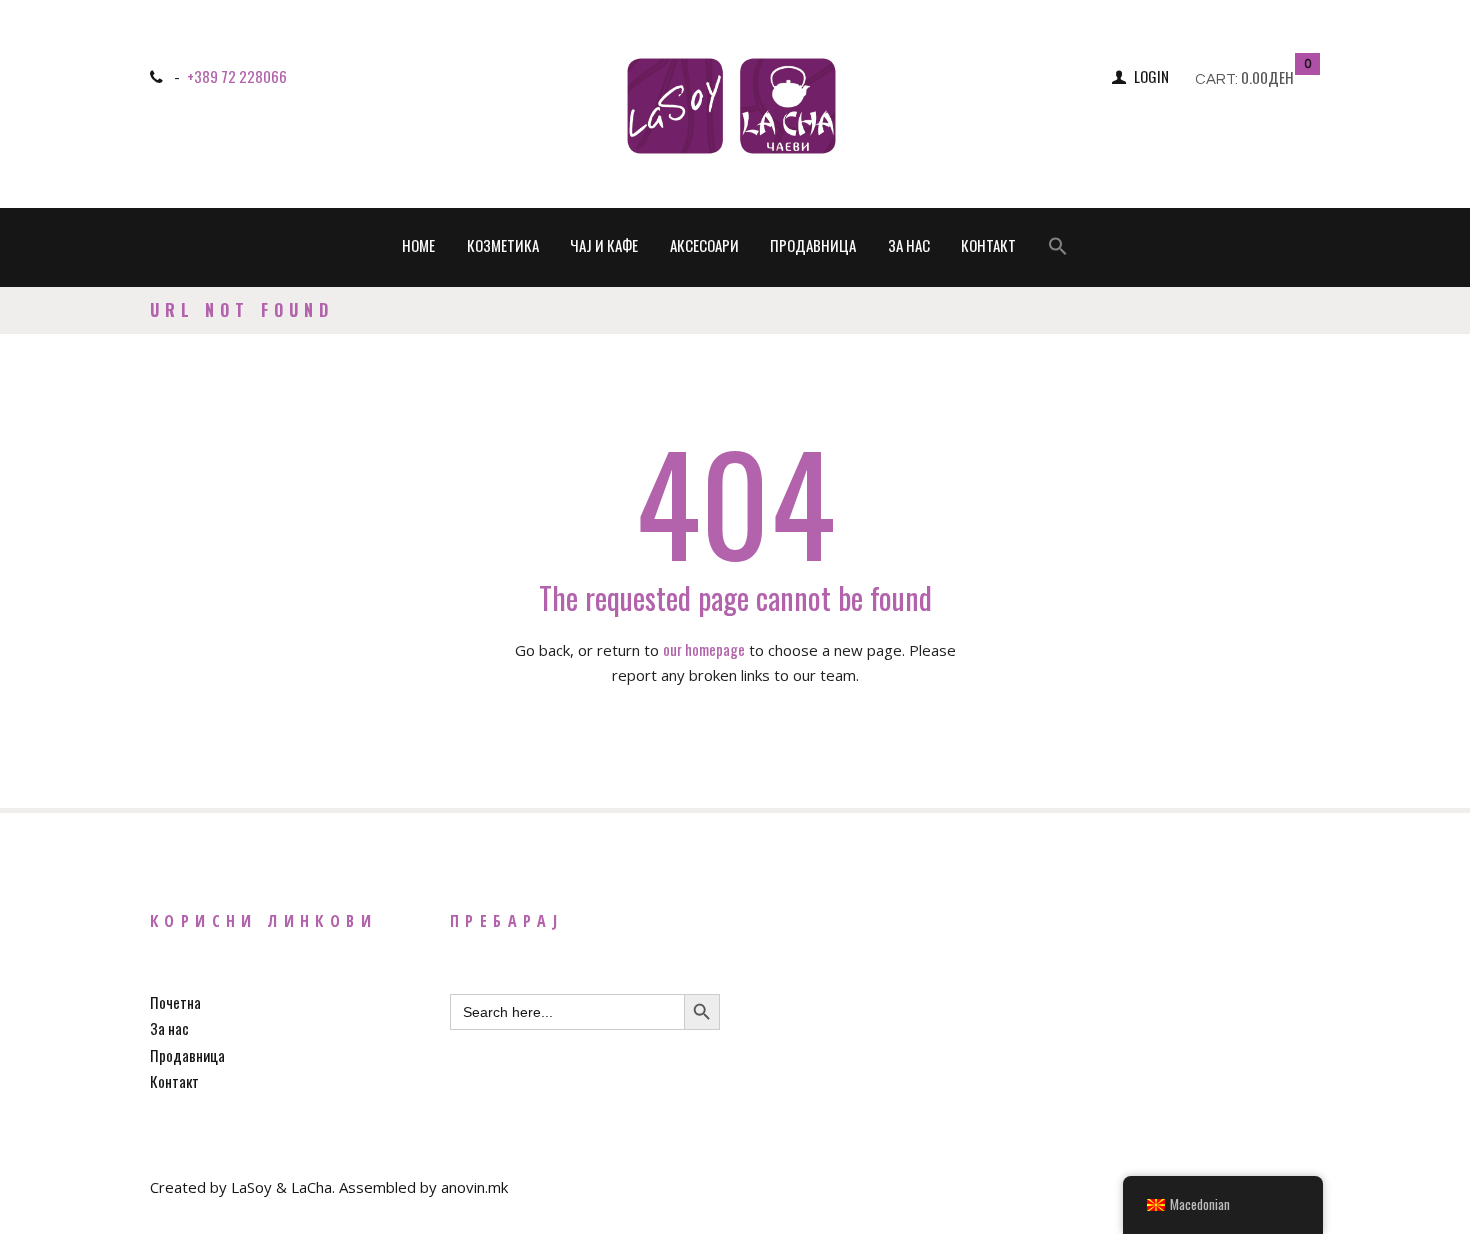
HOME (418, 245)
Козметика (503, 245)
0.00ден (1267, 77)
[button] (1058, 248)
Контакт (988, 245)
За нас (909, 245)
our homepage (704, 649)
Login (1151, 76)
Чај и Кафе (604, 245)
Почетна (175, 1002)
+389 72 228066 (237, 76)
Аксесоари (704, 245)
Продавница (813, 245)
